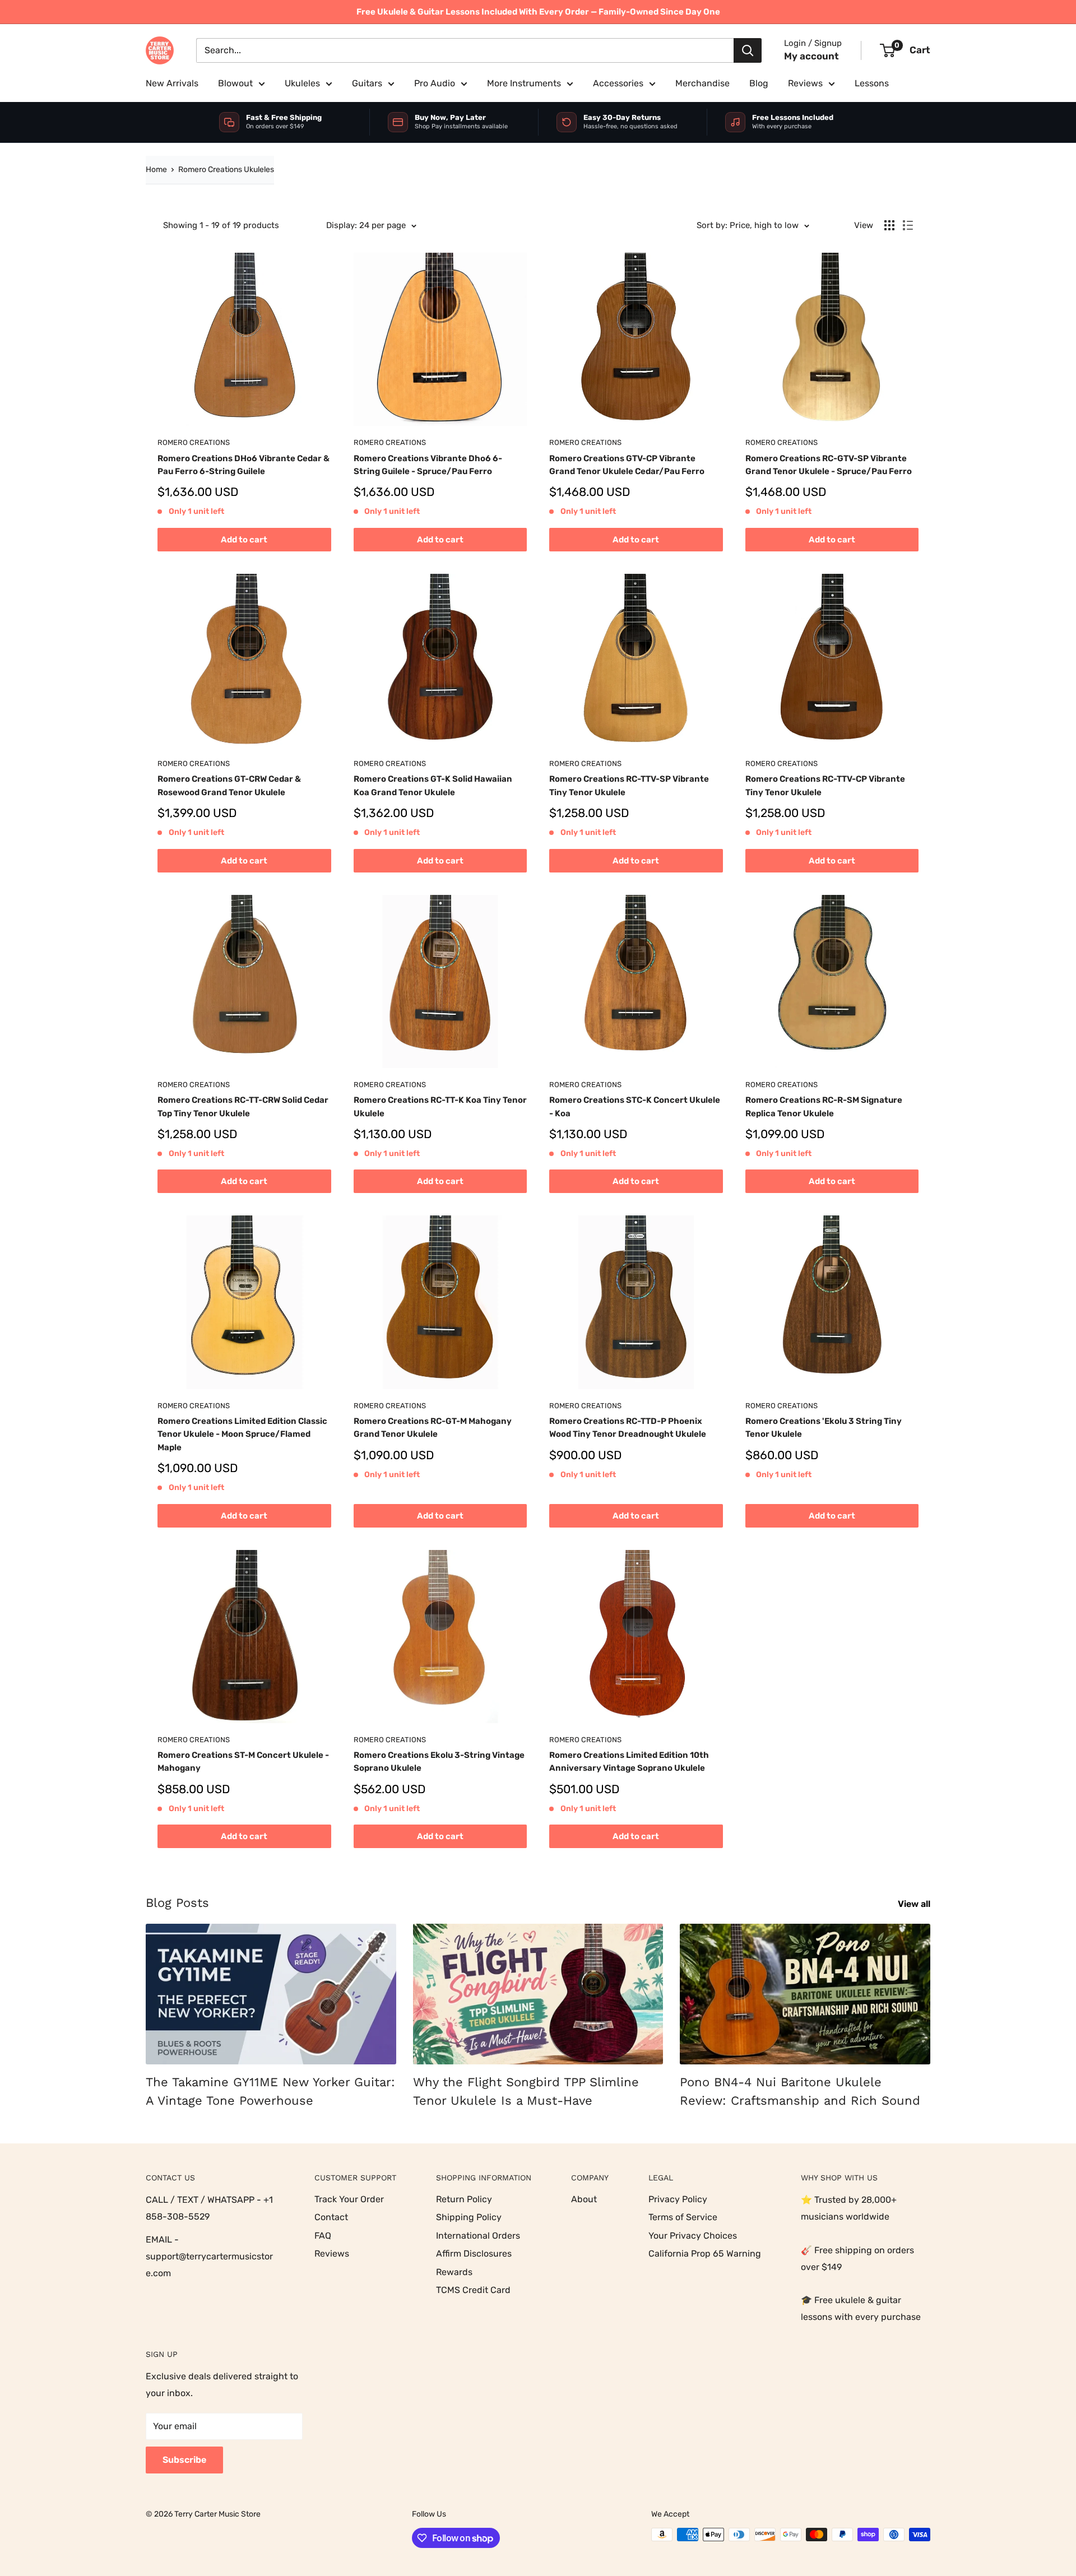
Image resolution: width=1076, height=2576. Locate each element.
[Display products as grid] (889, 225)
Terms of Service (683, 2217)
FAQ (323, 2236)
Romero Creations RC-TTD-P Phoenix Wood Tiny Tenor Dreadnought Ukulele (628, 1428)
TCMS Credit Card (473, 2290)
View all (915, 1904)
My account (811, 56)
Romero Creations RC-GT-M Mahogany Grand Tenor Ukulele (433, 1428)
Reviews (805, 83)
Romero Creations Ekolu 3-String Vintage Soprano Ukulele (439, 1762)
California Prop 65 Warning (705, 2254)
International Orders (478, 2236)
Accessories (618, 83)
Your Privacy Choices (693, 2236)
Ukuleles (302, 83)
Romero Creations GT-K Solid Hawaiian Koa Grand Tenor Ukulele (433, 785)
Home (156, 170)
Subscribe (184, 2460)
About (584, 2199)
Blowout (235, 83)
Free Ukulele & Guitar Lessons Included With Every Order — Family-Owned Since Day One (538, 12)
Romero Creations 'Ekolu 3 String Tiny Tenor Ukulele (824, 1428)
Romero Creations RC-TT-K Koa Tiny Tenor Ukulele (440, 1106)
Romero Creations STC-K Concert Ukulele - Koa (635, 1106)
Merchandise (702, 83)
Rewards (454, 2272)
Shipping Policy (469, 2217)
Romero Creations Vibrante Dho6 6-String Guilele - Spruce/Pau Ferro (428, 465)
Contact (331, 2217)
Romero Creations (194, 442)
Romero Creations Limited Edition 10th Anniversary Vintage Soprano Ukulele (629, 1762)
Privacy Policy (678, 2199)
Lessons (872, 83)
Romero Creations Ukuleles (226, 170)
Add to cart (244, 540)
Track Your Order (349, 2199)
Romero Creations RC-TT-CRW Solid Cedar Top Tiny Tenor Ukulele (243, 1106)
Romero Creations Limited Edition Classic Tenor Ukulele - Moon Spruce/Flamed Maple (242, 1434)
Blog (759, 83)
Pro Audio (435, 83)
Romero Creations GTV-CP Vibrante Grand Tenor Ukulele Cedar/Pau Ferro (627, 465)
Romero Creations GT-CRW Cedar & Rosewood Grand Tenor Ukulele (229, 785)
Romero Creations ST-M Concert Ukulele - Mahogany (243, 1762)
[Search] (748, 50)
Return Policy (464, 2199)
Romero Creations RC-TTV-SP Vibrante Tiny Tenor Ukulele (629, 785)
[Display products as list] (908, 225)
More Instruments (524, 83)
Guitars (367, 83)
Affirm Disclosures (474, 2254)
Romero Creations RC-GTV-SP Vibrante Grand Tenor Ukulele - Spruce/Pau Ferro (829, 465)
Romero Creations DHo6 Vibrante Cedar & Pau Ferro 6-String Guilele (244, 465)
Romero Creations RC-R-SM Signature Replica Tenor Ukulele (824, 1106)
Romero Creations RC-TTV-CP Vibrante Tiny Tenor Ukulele (825, 785)
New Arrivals (172, 83)
